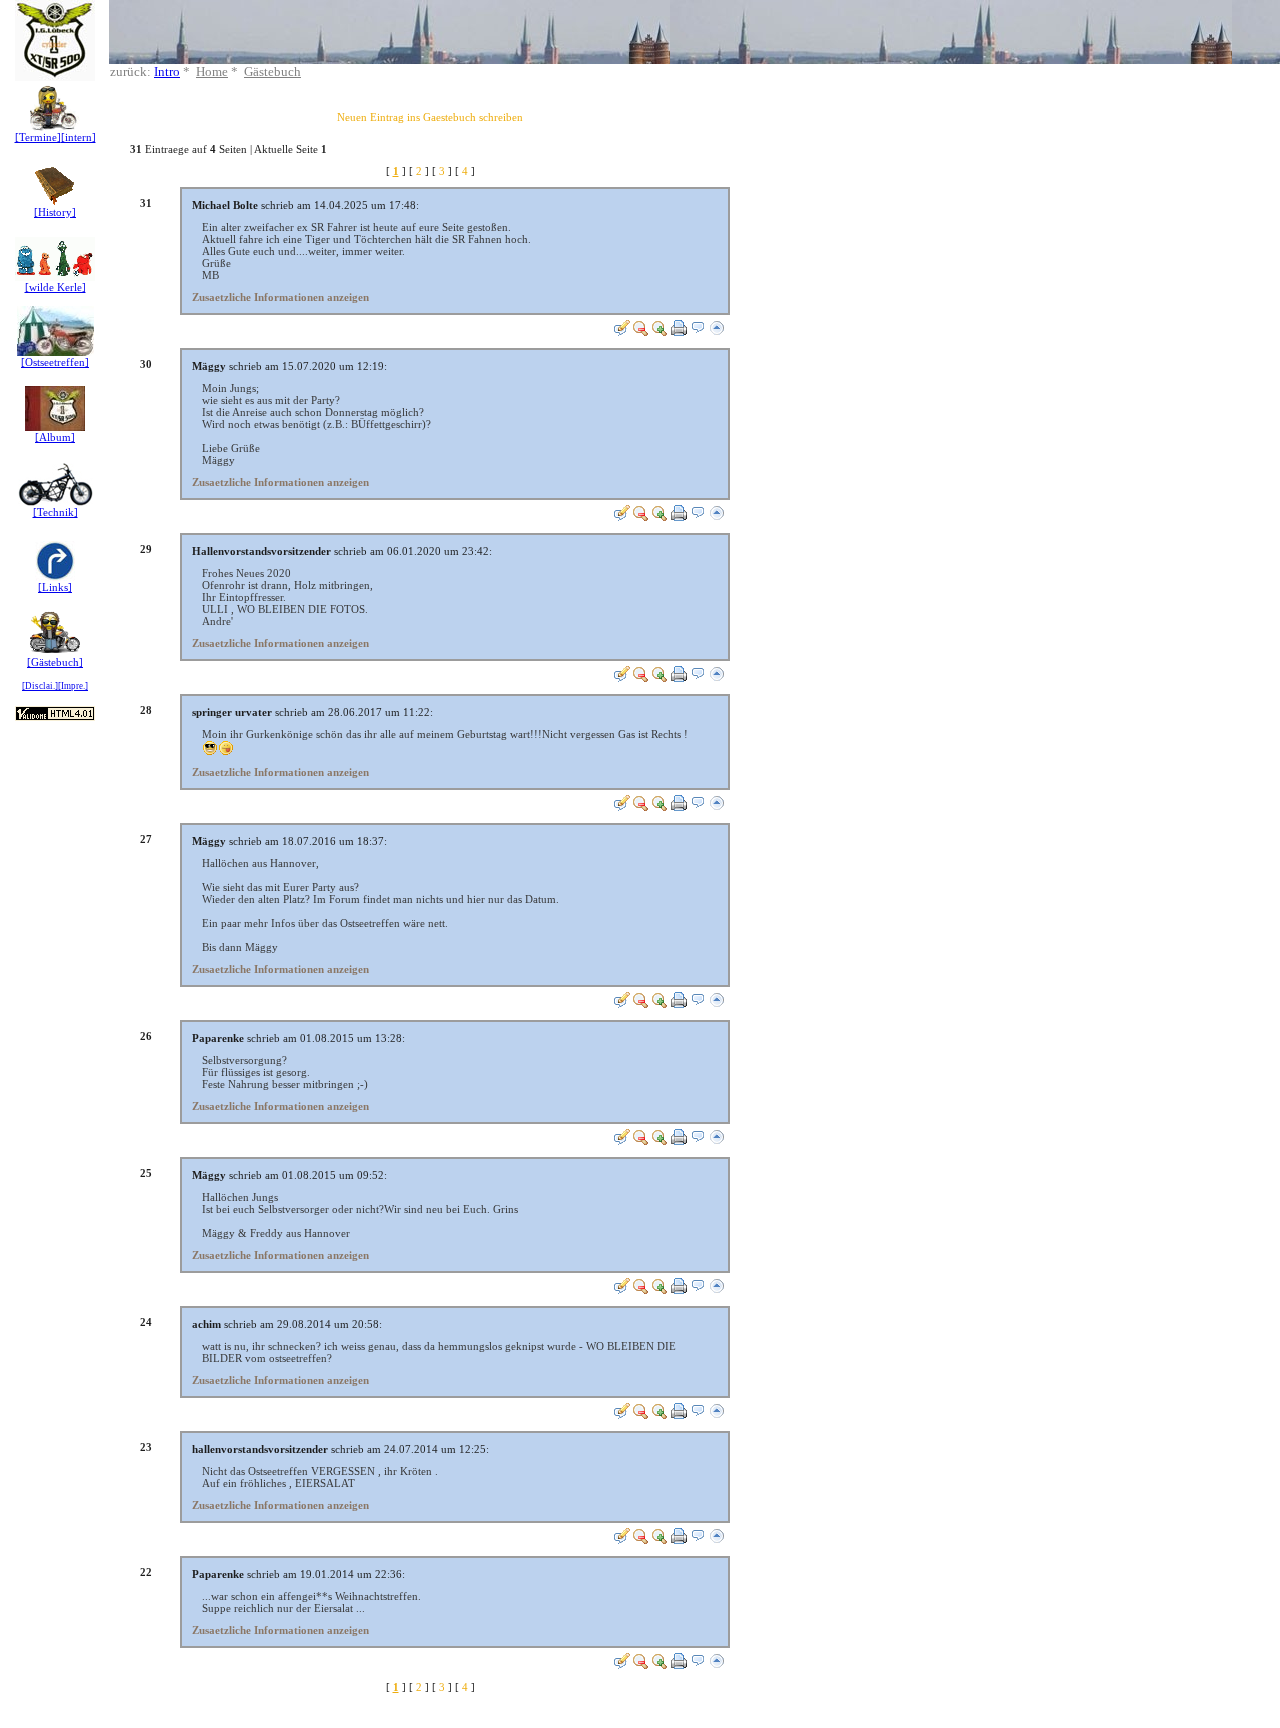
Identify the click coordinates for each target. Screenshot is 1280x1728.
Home (212, 71)
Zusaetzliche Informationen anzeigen (280, 297)
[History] (55, 212)
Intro (167, 71)
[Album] (55, 437)
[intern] (78, 137)
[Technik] (55, 512)
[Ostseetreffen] (55, 362)
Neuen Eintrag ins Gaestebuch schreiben (430, 117)
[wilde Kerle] (55, 287)
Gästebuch (272, 71)
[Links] (55, 587)
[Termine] (38, 137)
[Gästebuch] (55, 662)
